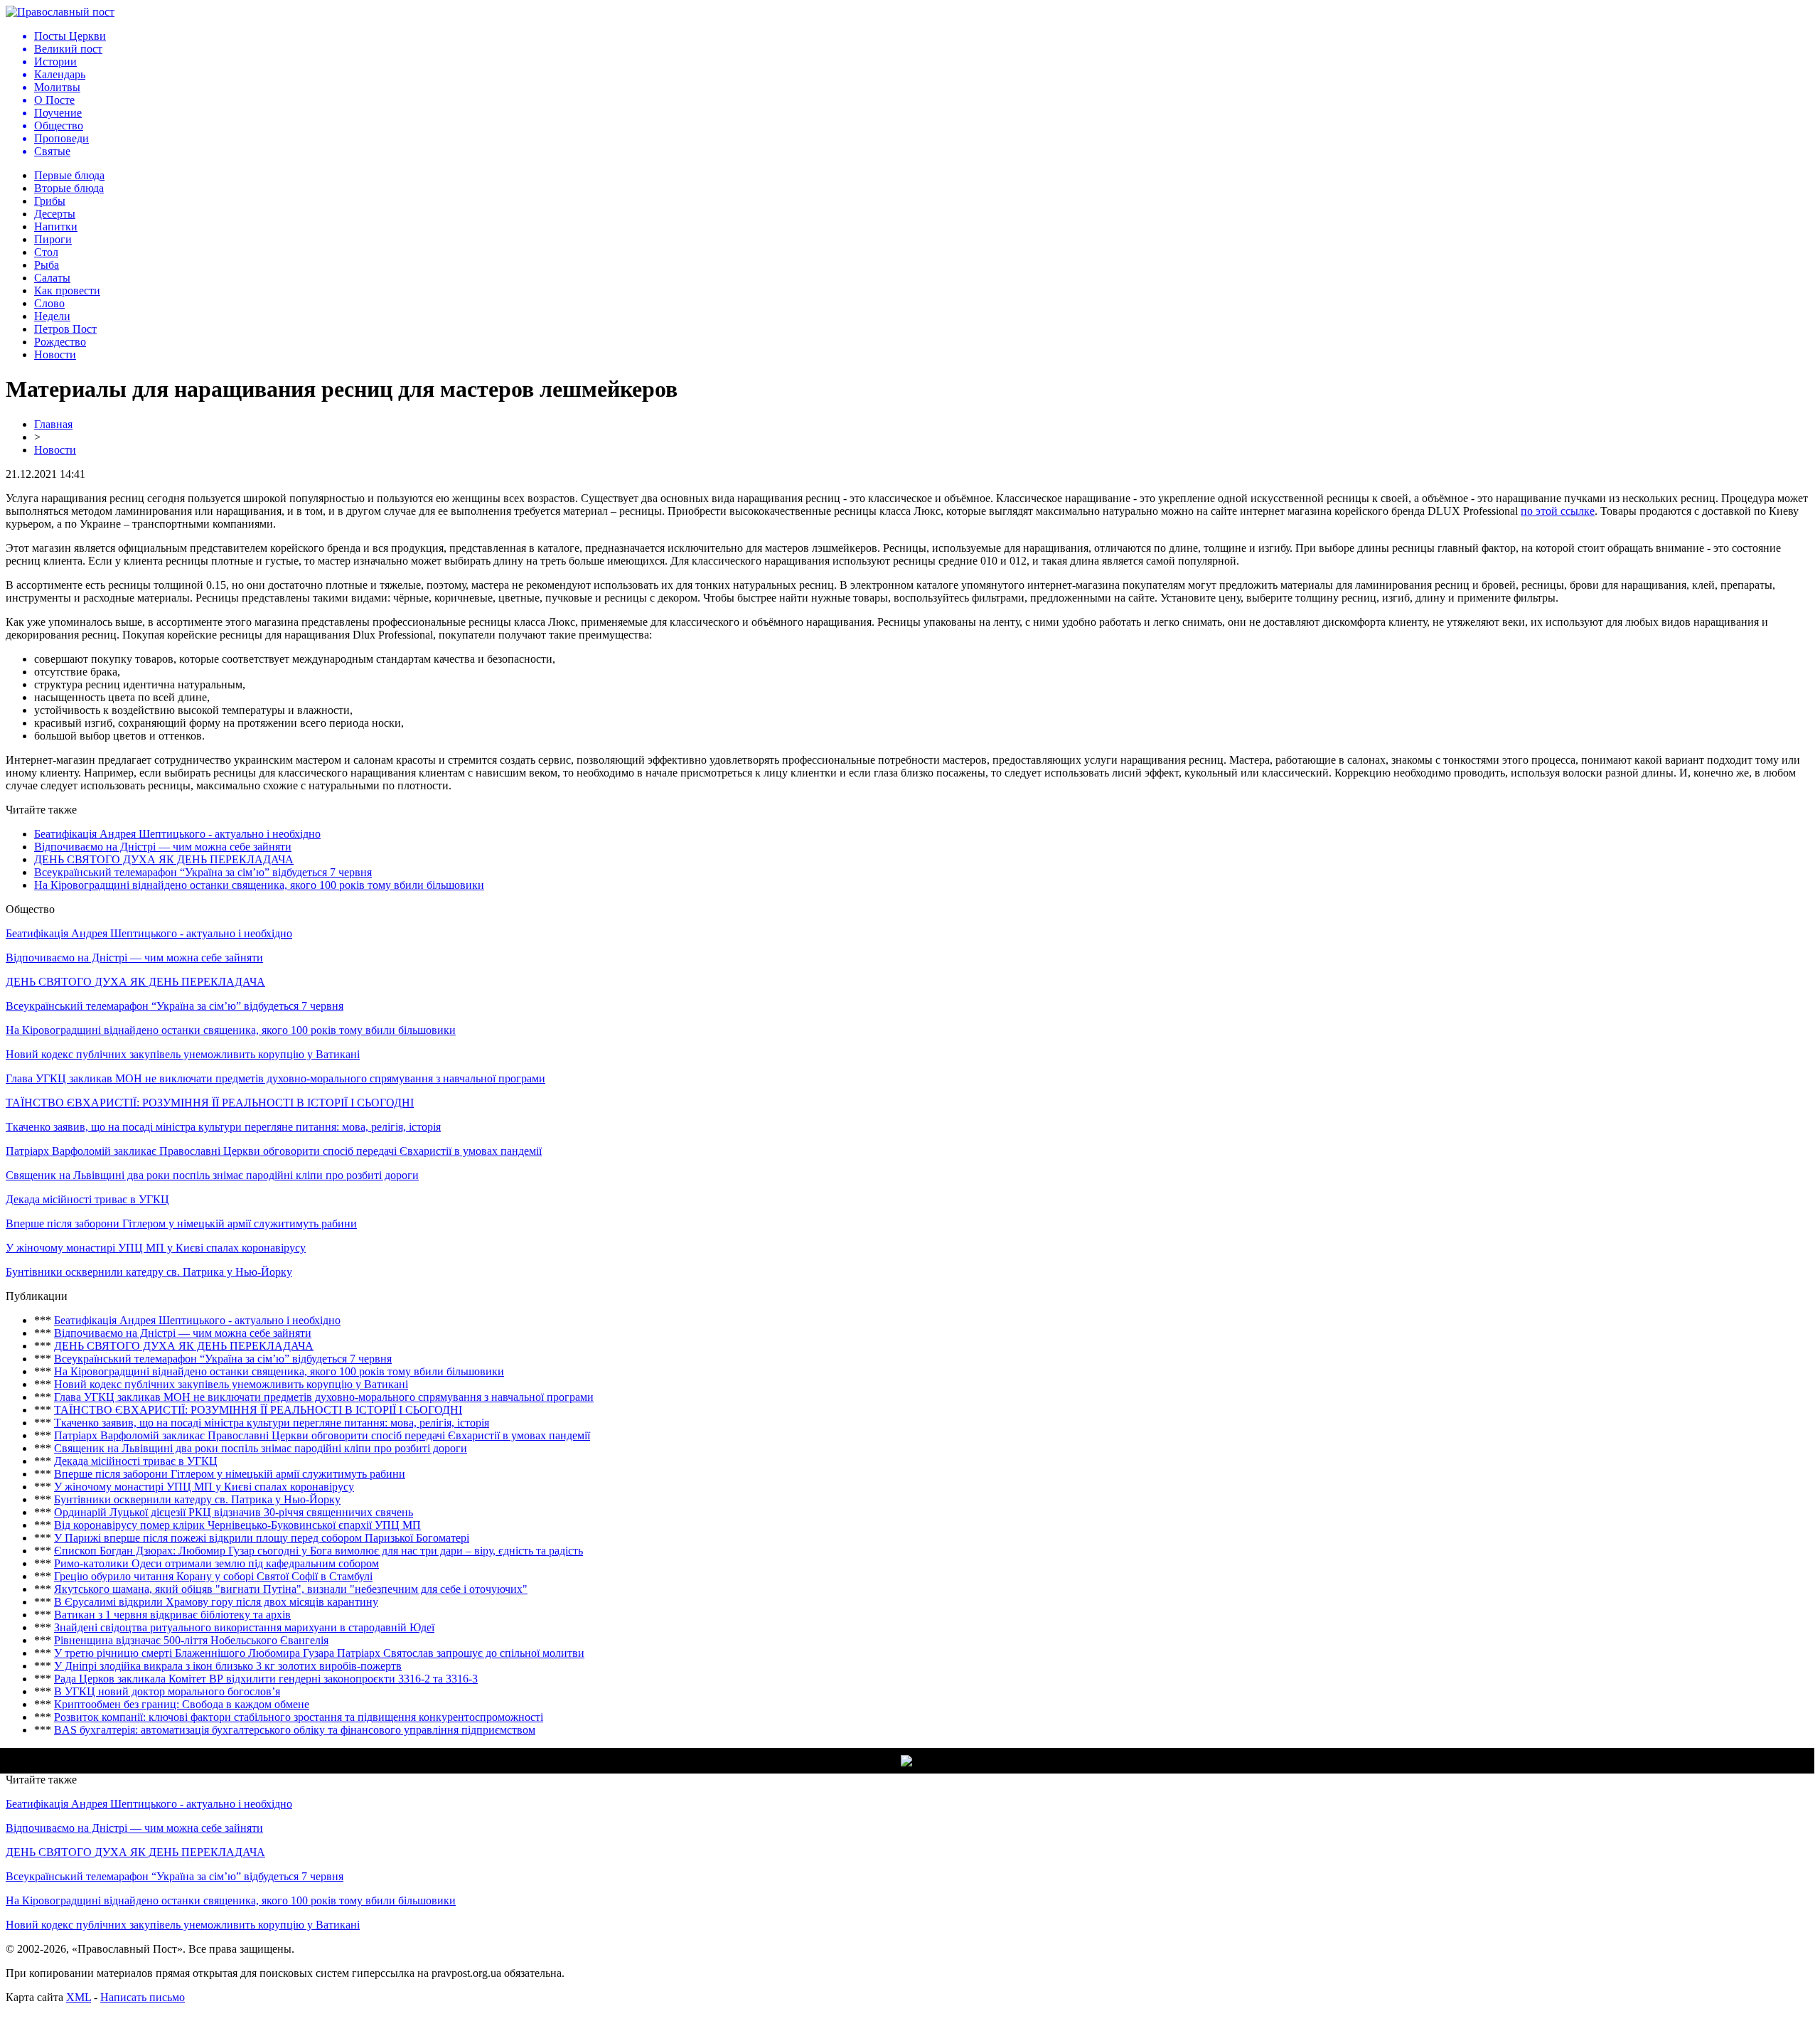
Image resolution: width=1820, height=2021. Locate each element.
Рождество (60, 342)
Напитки (56, 226)
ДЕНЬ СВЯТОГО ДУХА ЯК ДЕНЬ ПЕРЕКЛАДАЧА (164, 859)
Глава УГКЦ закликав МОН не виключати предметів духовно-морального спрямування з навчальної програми (275, 1078)
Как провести (67, 290)
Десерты (55, 214)
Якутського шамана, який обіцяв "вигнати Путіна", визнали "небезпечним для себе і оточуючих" (291, 1589)
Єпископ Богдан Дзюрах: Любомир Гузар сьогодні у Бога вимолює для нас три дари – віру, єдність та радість (318, 1551)
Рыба (47, 265)
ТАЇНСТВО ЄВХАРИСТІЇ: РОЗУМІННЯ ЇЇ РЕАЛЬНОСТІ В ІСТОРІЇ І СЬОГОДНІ (210, 1103)
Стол (46, 252)
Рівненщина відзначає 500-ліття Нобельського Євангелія (191, 1640)
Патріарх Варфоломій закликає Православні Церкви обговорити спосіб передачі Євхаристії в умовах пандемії (274, 1151)
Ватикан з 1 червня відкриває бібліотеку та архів (172, 1615)
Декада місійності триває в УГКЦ (87, 1199)
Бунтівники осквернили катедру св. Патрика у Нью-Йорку (149, 1272)
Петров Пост (65, 329)
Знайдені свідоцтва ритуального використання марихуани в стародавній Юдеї (244, 1627)
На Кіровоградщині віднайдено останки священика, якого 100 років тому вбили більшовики (259, 885)
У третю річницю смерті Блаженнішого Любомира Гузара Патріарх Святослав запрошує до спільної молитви (319, 1653)
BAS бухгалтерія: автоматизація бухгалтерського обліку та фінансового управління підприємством (295, 1730)
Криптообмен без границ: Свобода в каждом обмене (182, 1704)
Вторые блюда (69, 188)
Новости (55, 354)
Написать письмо (143, 1997)
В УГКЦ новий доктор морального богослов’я (167, 1691)
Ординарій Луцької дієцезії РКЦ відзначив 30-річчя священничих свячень (234, 1512)
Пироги (53, 239)
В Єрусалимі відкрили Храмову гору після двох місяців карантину (216, 1602)
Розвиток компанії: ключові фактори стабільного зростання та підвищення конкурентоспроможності (299, 1717)
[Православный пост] (60, 12)
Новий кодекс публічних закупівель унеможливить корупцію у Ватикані (183, 1054)
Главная (53, 424)
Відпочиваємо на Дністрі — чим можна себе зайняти (163, 847)
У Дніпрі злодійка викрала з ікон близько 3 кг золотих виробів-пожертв (228, 1666)
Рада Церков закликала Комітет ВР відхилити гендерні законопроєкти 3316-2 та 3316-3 (266, 1679)
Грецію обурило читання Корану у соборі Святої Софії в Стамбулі (213, 1576)
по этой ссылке (1558, 511)
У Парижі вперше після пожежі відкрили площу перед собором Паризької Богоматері (262, 1538)
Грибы (50, 201)
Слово (49, 303)
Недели (52, 316)
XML (79, 1997)
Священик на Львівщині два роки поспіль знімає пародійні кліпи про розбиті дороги (212, 1175)
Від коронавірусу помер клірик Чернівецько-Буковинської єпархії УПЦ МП (237, 1525)
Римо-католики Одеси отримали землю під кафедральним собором (216, 1563)
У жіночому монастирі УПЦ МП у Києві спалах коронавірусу (156, 1248)
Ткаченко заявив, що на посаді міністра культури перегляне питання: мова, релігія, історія (223, 1127)
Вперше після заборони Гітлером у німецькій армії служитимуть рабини (181, 1223)
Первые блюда (69, 175)
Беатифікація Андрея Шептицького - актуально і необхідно (177, 834)
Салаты (52, 278)
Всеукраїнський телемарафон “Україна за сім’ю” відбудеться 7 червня (203, 872)
